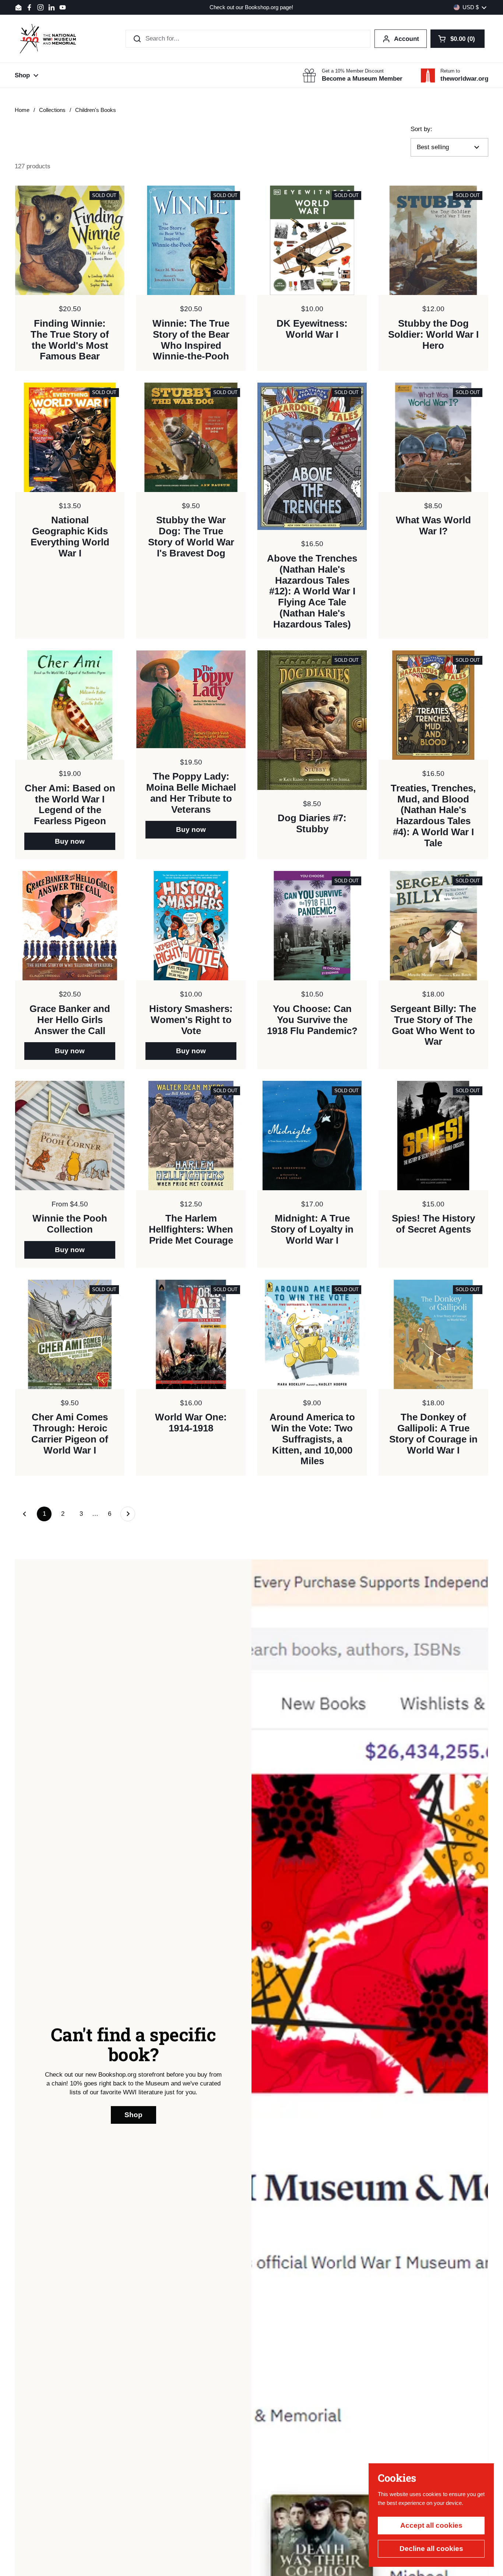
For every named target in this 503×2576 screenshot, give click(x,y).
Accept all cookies (431, 2525)
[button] (458, 39)
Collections (52, 110)
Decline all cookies (431, 2549)
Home (22, 110)
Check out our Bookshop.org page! (251, 8)
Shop (133, 2115)
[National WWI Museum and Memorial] (48, 39)
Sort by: (421, 129)
